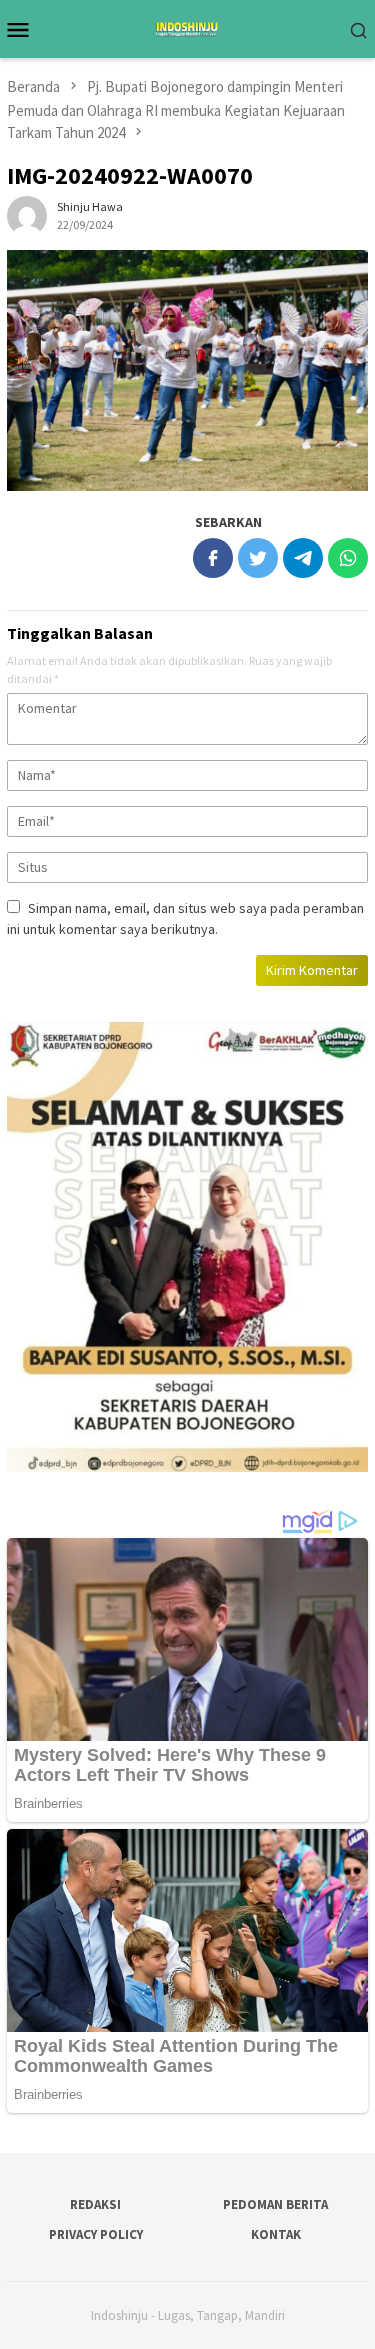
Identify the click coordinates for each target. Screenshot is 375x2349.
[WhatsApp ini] (348, 558)
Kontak (276, 2234)
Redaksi (95, 2204)
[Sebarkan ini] (213, 558)
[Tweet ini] (258, 558)
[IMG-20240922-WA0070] (187, 370)
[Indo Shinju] (187, 27)
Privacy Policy (96, 2234)
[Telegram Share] (303, 558)
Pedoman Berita (275, 2204)
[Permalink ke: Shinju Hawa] (27, 214)
